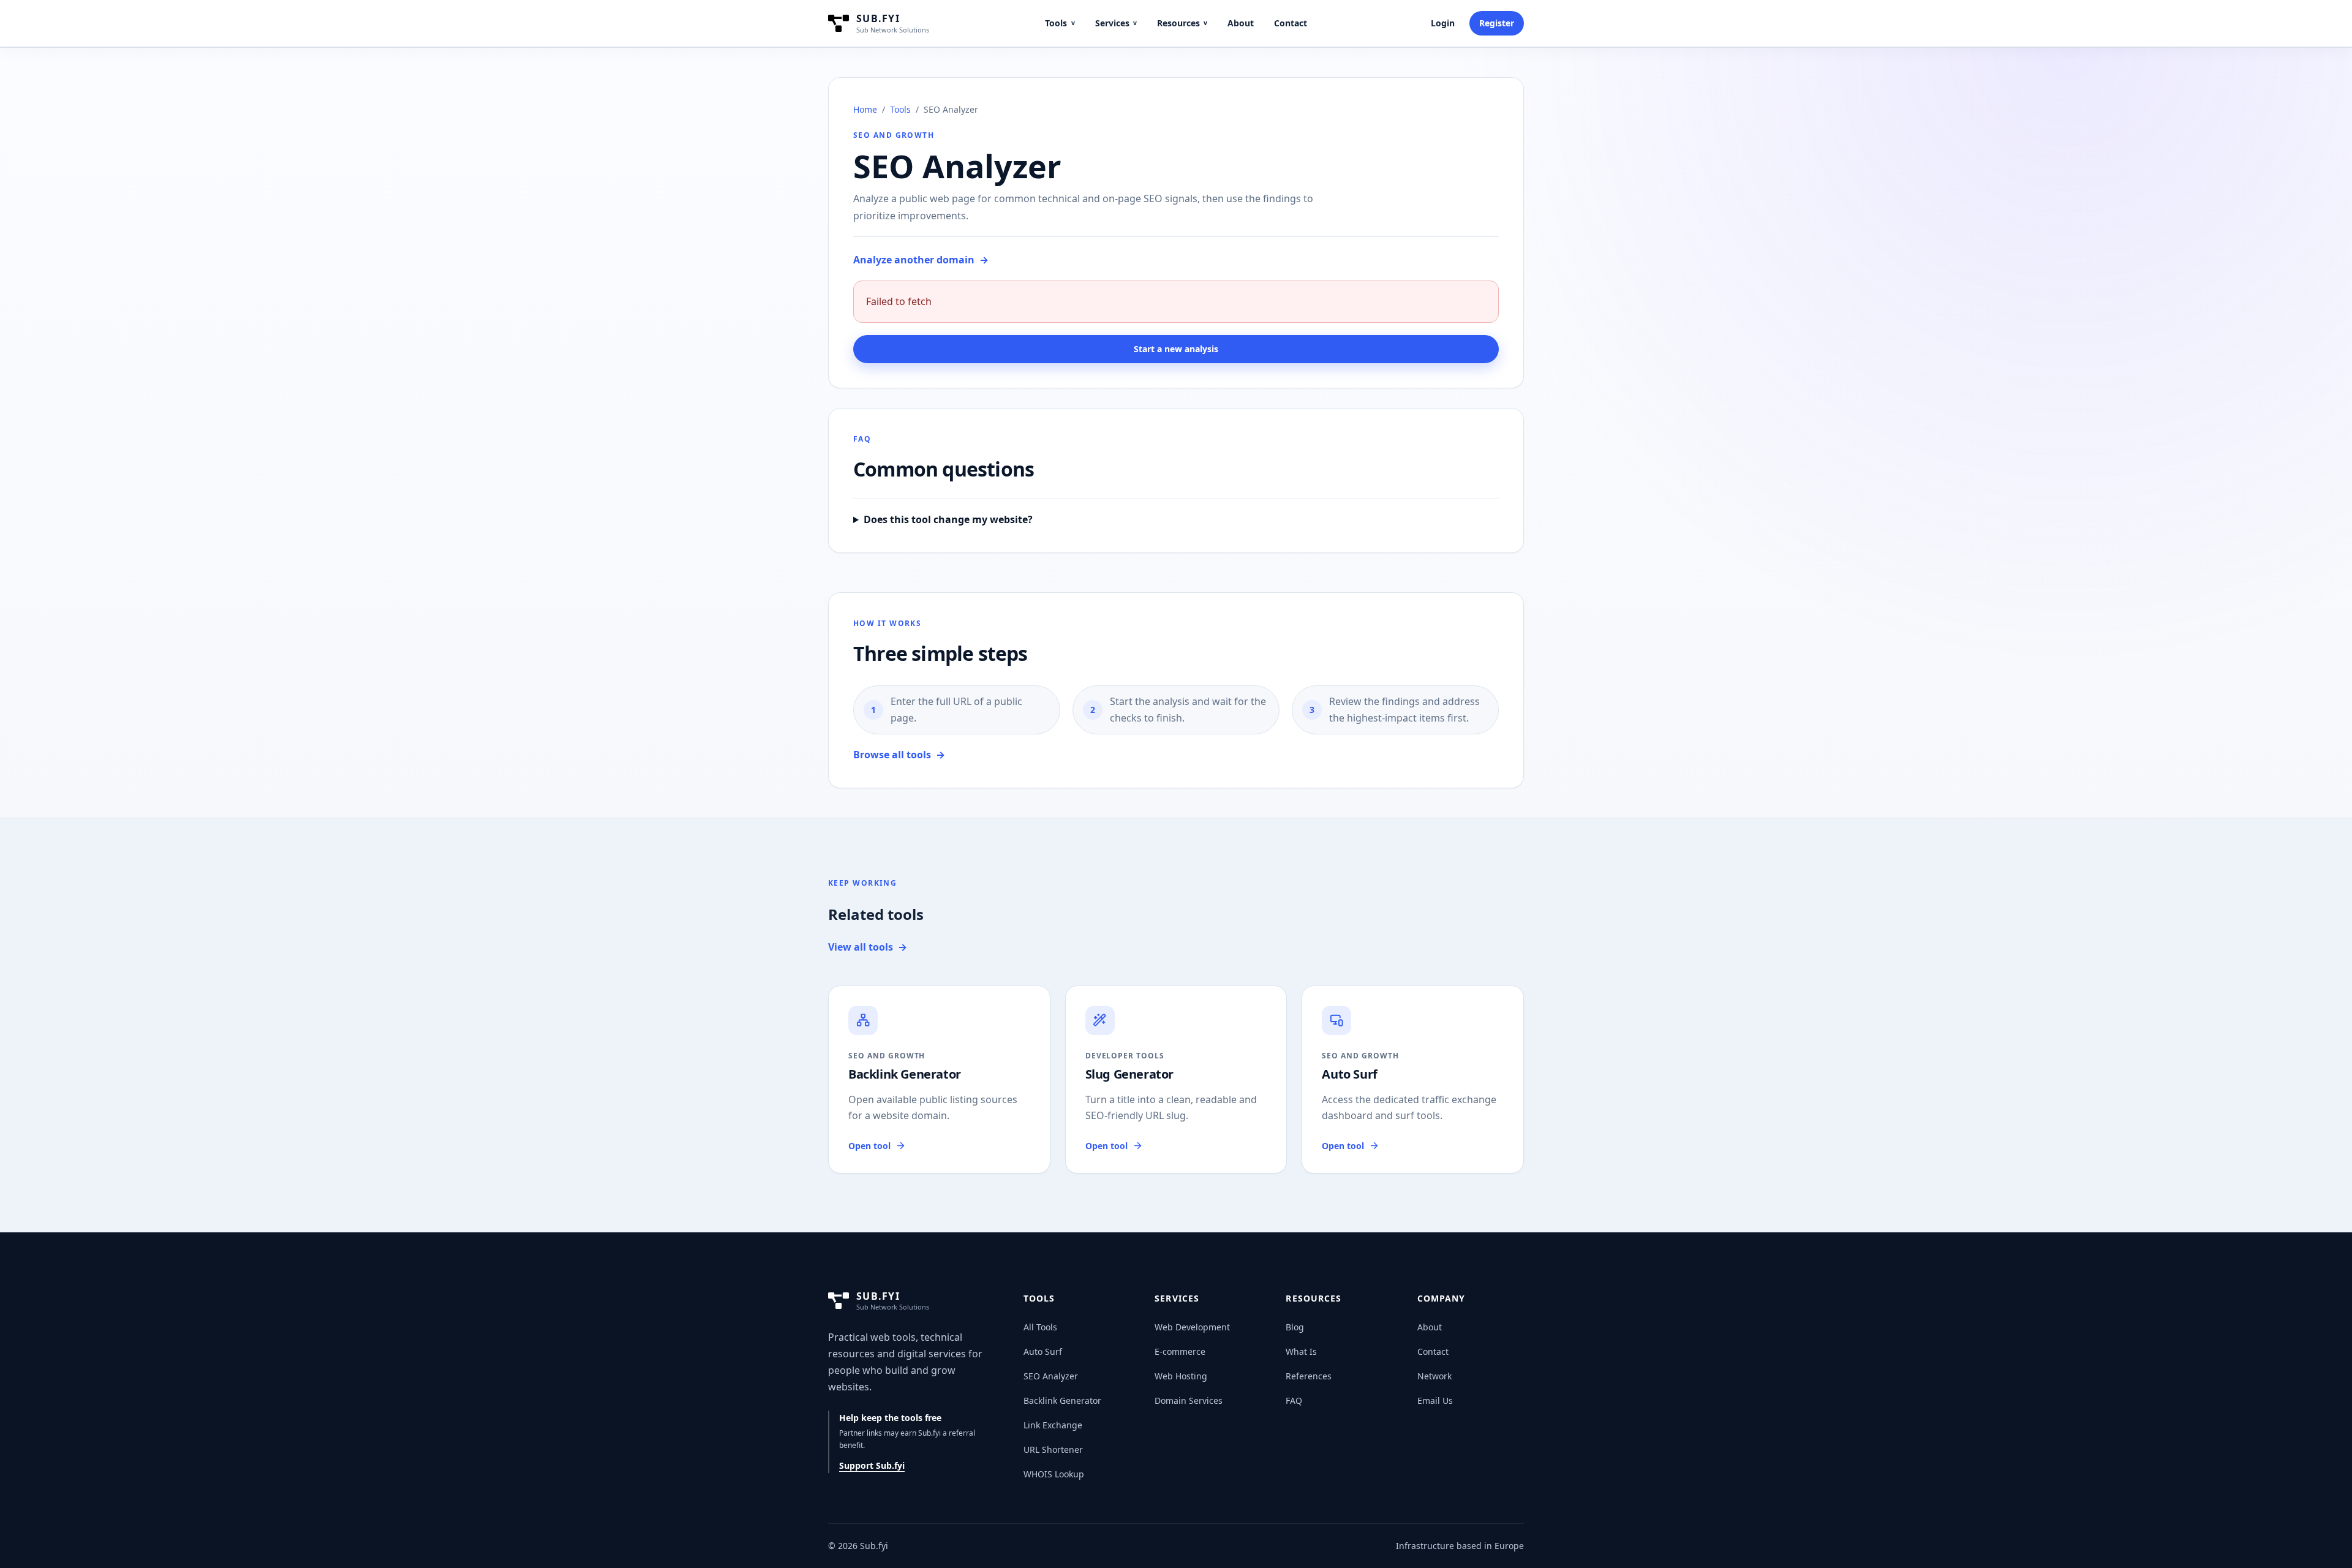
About (1241, 23)
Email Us (1435, 1400)
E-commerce (1180, 1351)
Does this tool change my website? (948, 519)
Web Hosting (1181, 1376)
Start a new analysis (1176, 349)
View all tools (868, 947)
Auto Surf (1043, 1351)
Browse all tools (899, 755)
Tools (1060, 23)
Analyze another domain (921, 260)
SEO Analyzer (1051, 1376)
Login (1443, 23)
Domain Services (1189, 1400)
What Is (1301, 1351)
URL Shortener (1053, 1449)
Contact (1291, 23)
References (1309, 1376)
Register (1497, 23)
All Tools (1040, 1327)
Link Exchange (1053, 1425)
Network (1434, 1376)
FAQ (1294, 1400)
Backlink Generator (1062, 1400)
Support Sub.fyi (872, 1465)
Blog (1295, 1327)
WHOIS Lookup (1054, 1474)
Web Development (1192, 1327)
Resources (1182, 23)
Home (865, 109)
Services (1116, 23)
